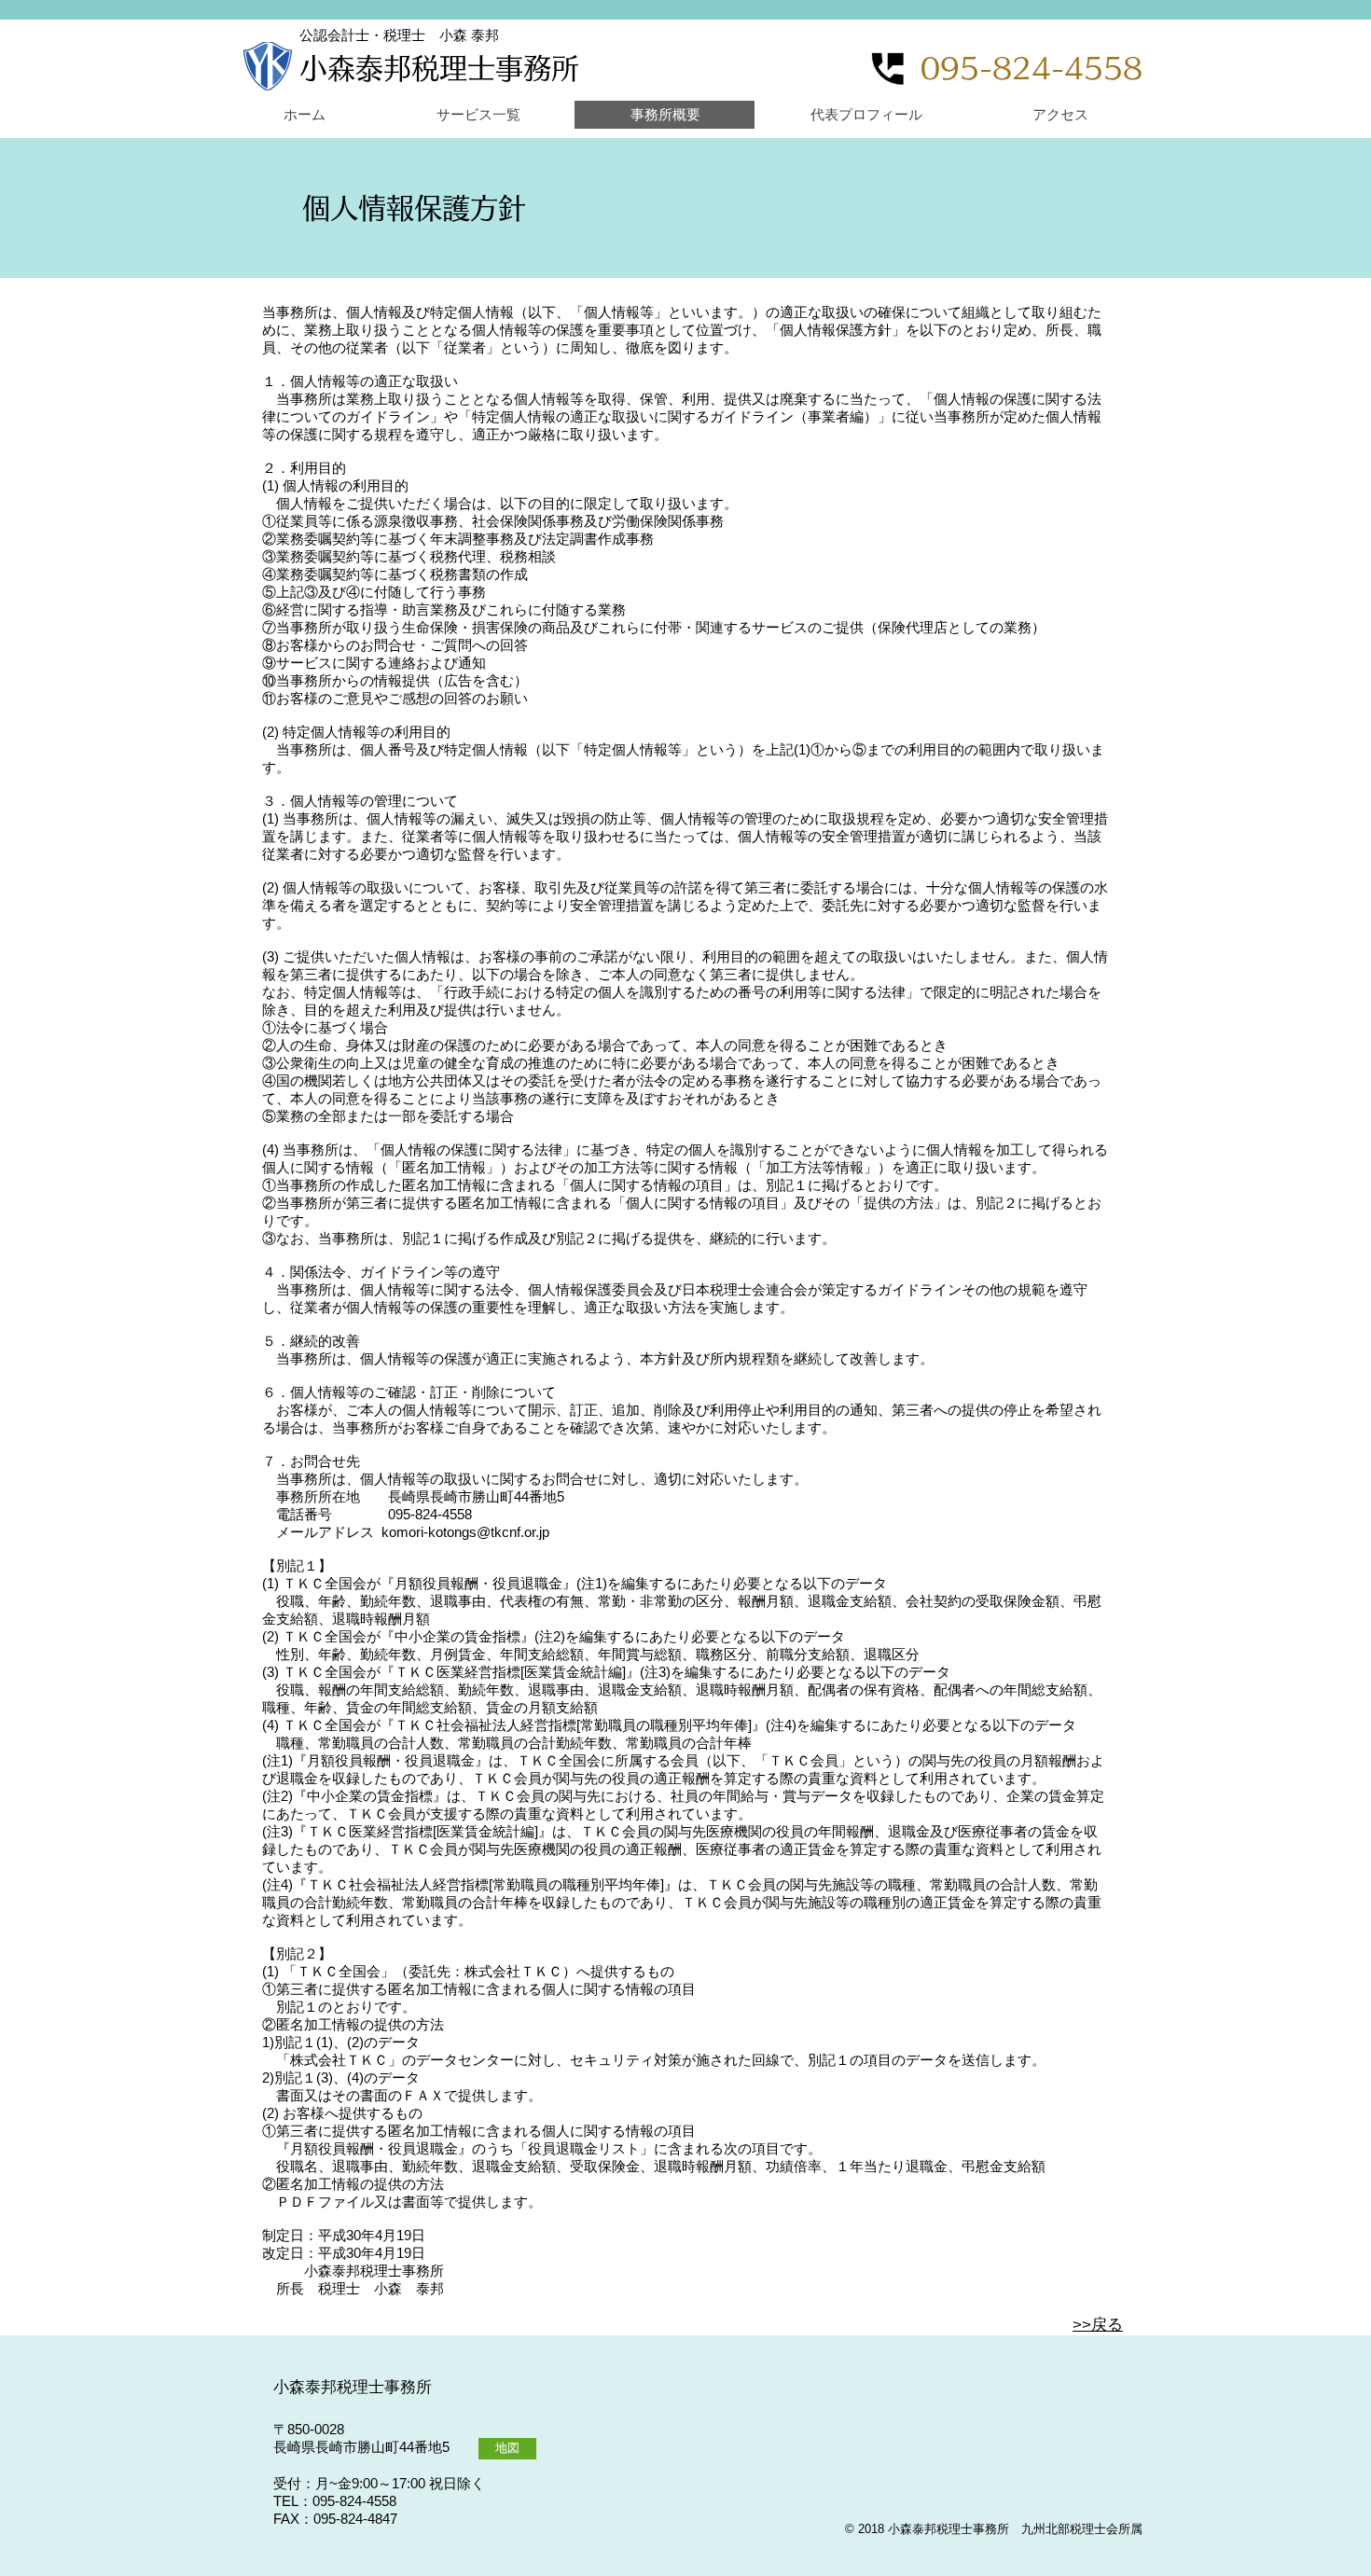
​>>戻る (1098, 2325)
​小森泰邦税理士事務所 (439, 68)
